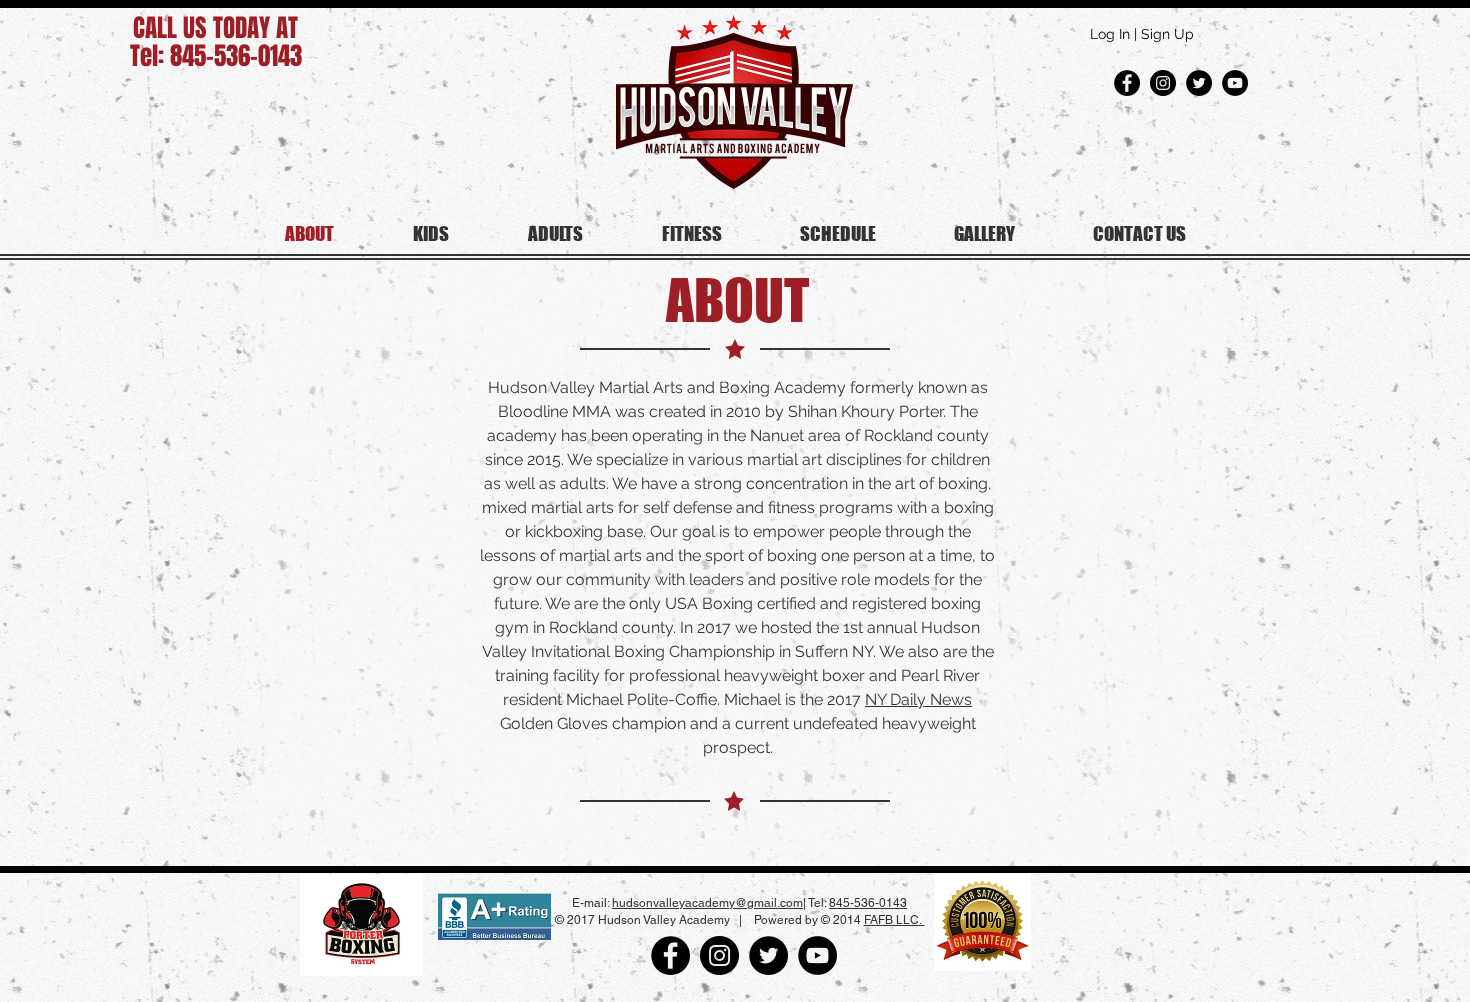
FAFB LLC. (894, 920)
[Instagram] (1163, 83)
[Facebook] (1127, 83)
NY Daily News (918, 699)
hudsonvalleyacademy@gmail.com (707, 903)
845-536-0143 (868, 903)
